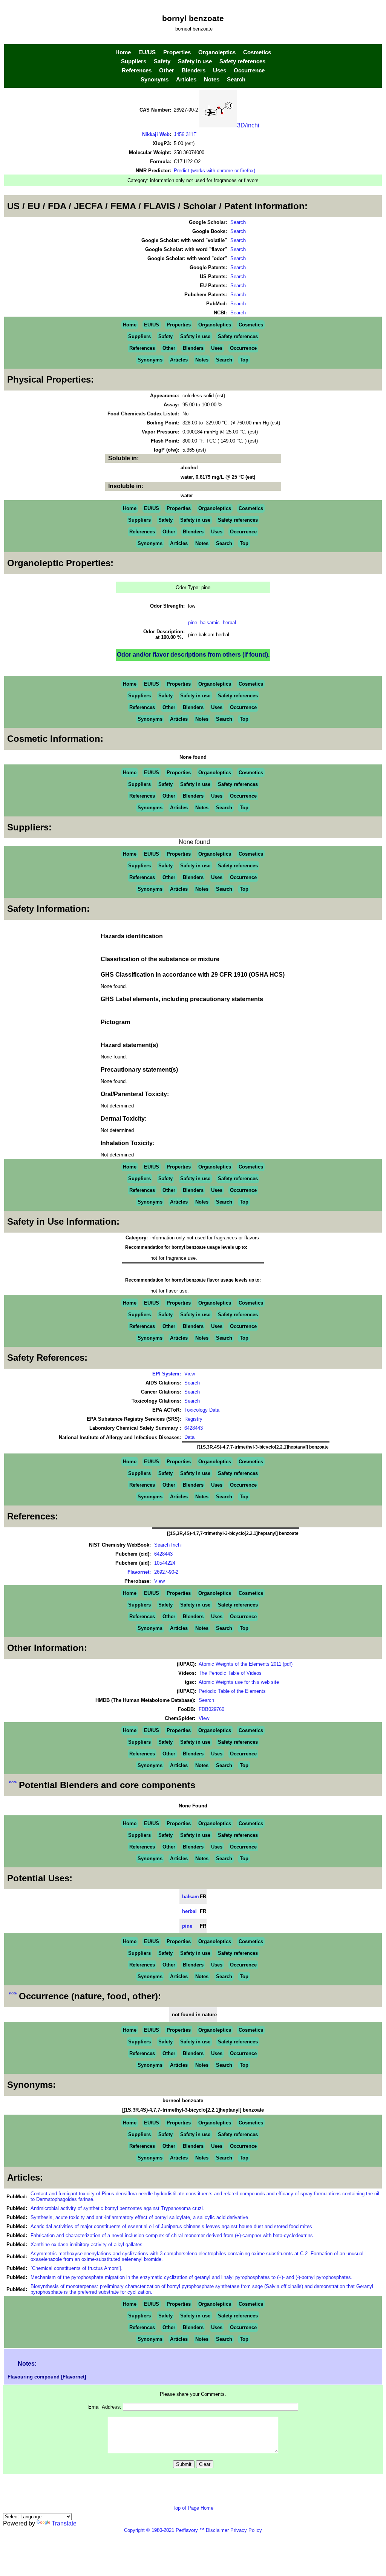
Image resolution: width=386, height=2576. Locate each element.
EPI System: (167, 1374)
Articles (186, 80)
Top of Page (187, 2508)
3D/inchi (248, 125)
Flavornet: (139, 1572)
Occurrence (249, 70)
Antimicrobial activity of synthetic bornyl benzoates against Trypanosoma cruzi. (117, 2208)
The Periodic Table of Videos (230, 1673)
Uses (220, 70)
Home (123, 52)
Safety (162, 61)
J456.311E (185, 134)
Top (244, 360)
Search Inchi (168, 1545)
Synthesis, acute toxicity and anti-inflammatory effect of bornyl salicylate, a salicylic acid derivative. (140, 2217)
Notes (212, 80)
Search (236, 80)
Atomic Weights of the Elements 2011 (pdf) (246, 1664)
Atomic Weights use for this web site (239, 1682)
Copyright (134, 2530)
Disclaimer (217, 2530)
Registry (193, 1419)
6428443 (194, 1428)
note (13, 1782)
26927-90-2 (166, 1572)
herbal (229, 623)
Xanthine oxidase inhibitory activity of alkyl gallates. (87, 2244)
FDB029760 (211, 1709)
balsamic (210, 623)
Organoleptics (217, 52)
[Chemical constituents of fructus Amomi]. (77, 2268)
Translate (64, 2523)
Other (167, 70)
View (190, 1374)
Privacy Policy (245, 2530)
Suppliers (134, 61)
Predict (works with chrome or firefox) (214, 171)
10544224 (165, 1563)
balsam (191, 1897)
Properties (177, 52)
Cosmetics (257, 52)
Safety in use (195, 61)
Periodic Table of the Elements (232, 1691)
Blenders (194, 70)
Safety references (242, 61)
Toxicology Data (202, 1410)
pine (193, 623)
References (137, 70)
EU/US (147, 52)
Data (189, 1437)
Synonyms (155, 80)
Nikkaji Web (156, 134)
